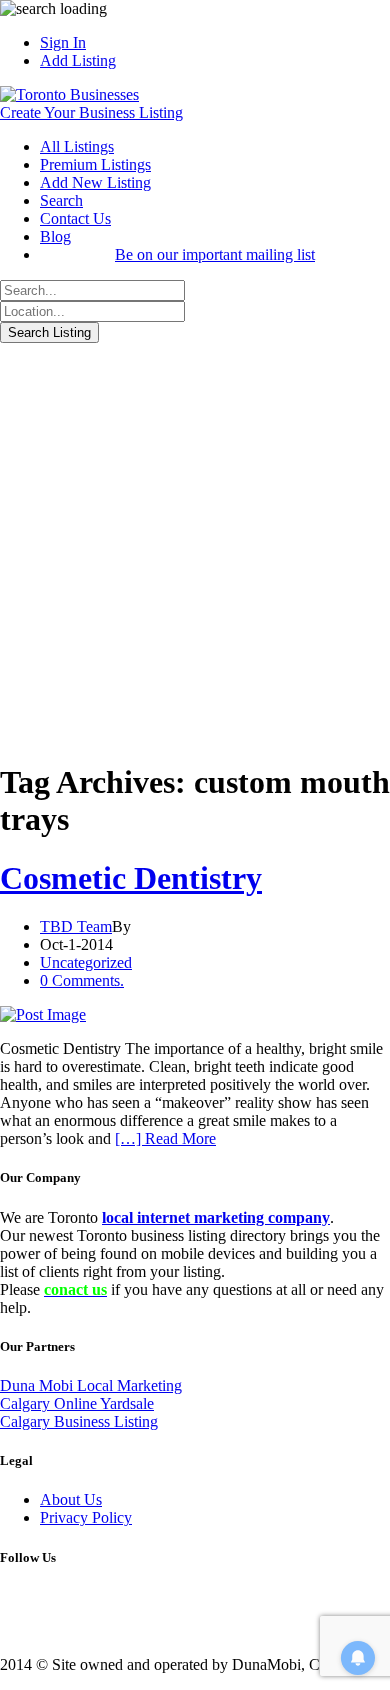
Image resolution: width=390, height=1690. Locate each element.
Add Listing (78, 60)
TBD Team (76, 926)
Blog (55, 236)
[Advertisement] (195, 548)
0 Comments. (82, 980)
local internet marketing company (216, 1217)
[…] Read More (165, 1138)
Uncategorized (86, 962)
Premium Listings (95, 164)
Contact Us (75, 218)
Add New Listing (95, 182)
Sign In (63, 42)
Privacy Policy (86, 1517)
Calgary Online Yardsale (77, 1403)
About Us (71, 1499)
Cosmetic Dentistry (131, 878)
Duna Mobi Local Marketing (91, 1385)
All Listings (77, 146)
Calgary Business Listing (79, 1421)
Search (61, 200)
